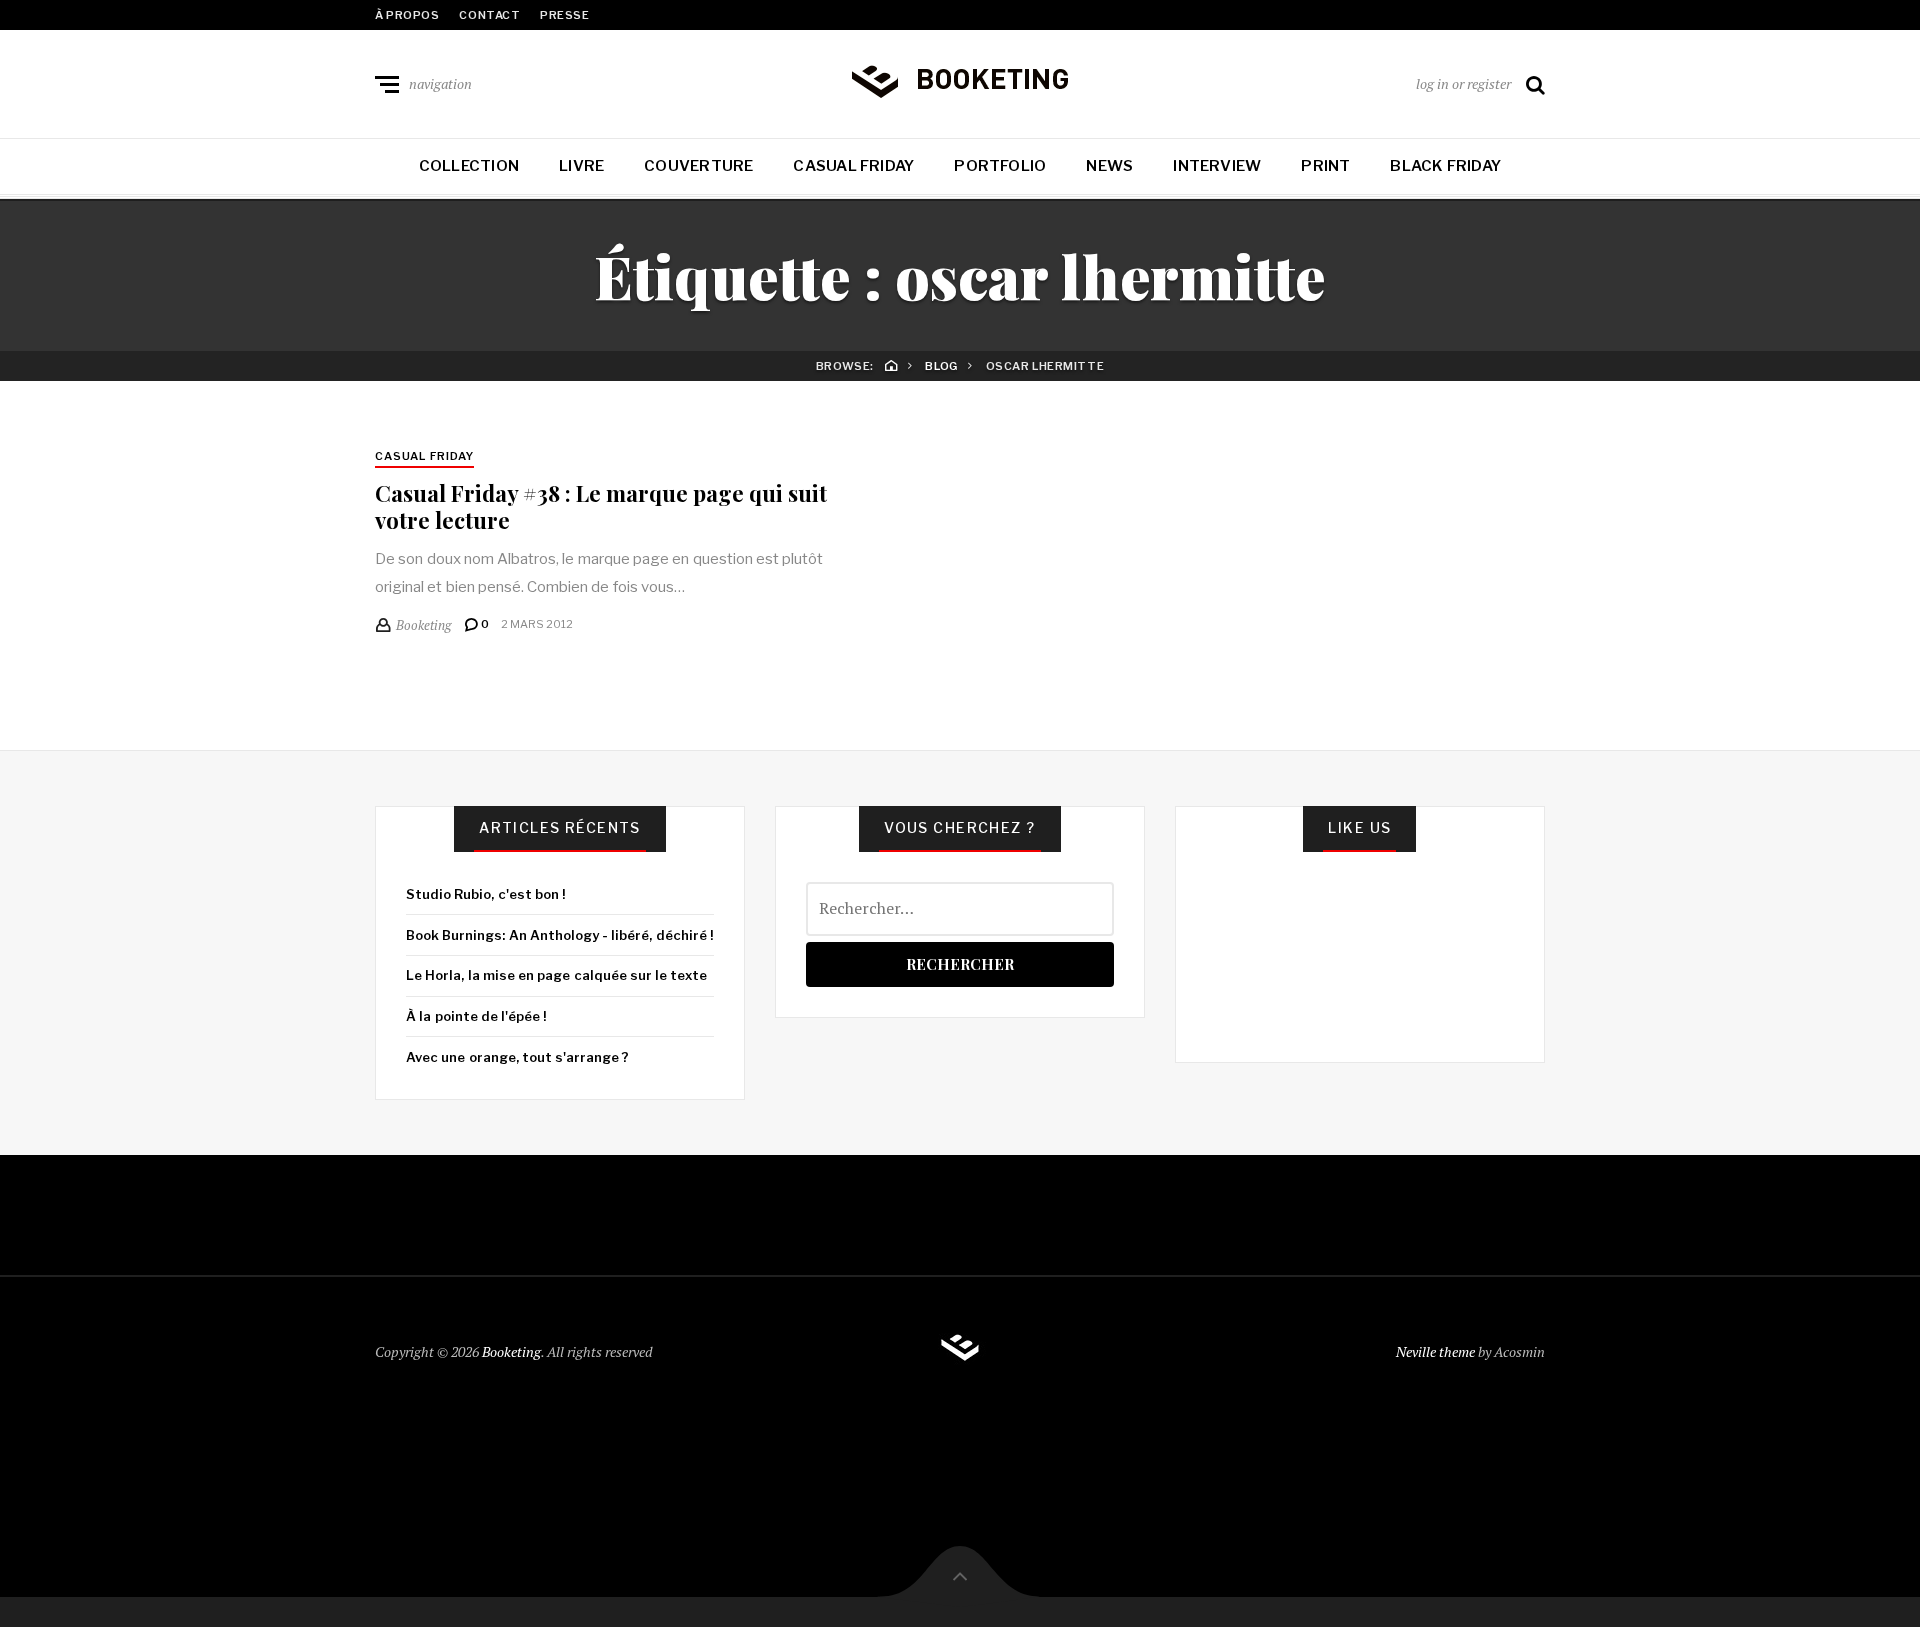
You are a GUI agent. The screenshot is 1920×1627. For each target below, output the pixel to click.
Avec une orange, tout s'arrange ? (517, 1057)
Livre (581, 166)
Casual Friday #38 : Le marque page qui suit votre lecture (601, 506)
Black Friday (1445, 166)
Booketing (511, 1351)
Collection (469, 166)
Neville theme (1435, 1351)
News (1109, 166)
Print (1325, 166)
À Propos (407, 15)
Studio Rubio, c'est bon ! (485, 894)
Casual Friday (853, 166)
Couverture (698, 166)
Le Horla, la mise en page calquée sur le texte (556, 975)
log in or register (1463, 83)
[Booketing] (960, 80)
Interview (1217, 166)
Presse (564, 15)
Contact (489, 15)
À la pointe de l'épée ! (476, 1016)
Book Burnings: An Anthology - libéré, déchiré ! (559, 935)
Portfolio (1000, 166)
